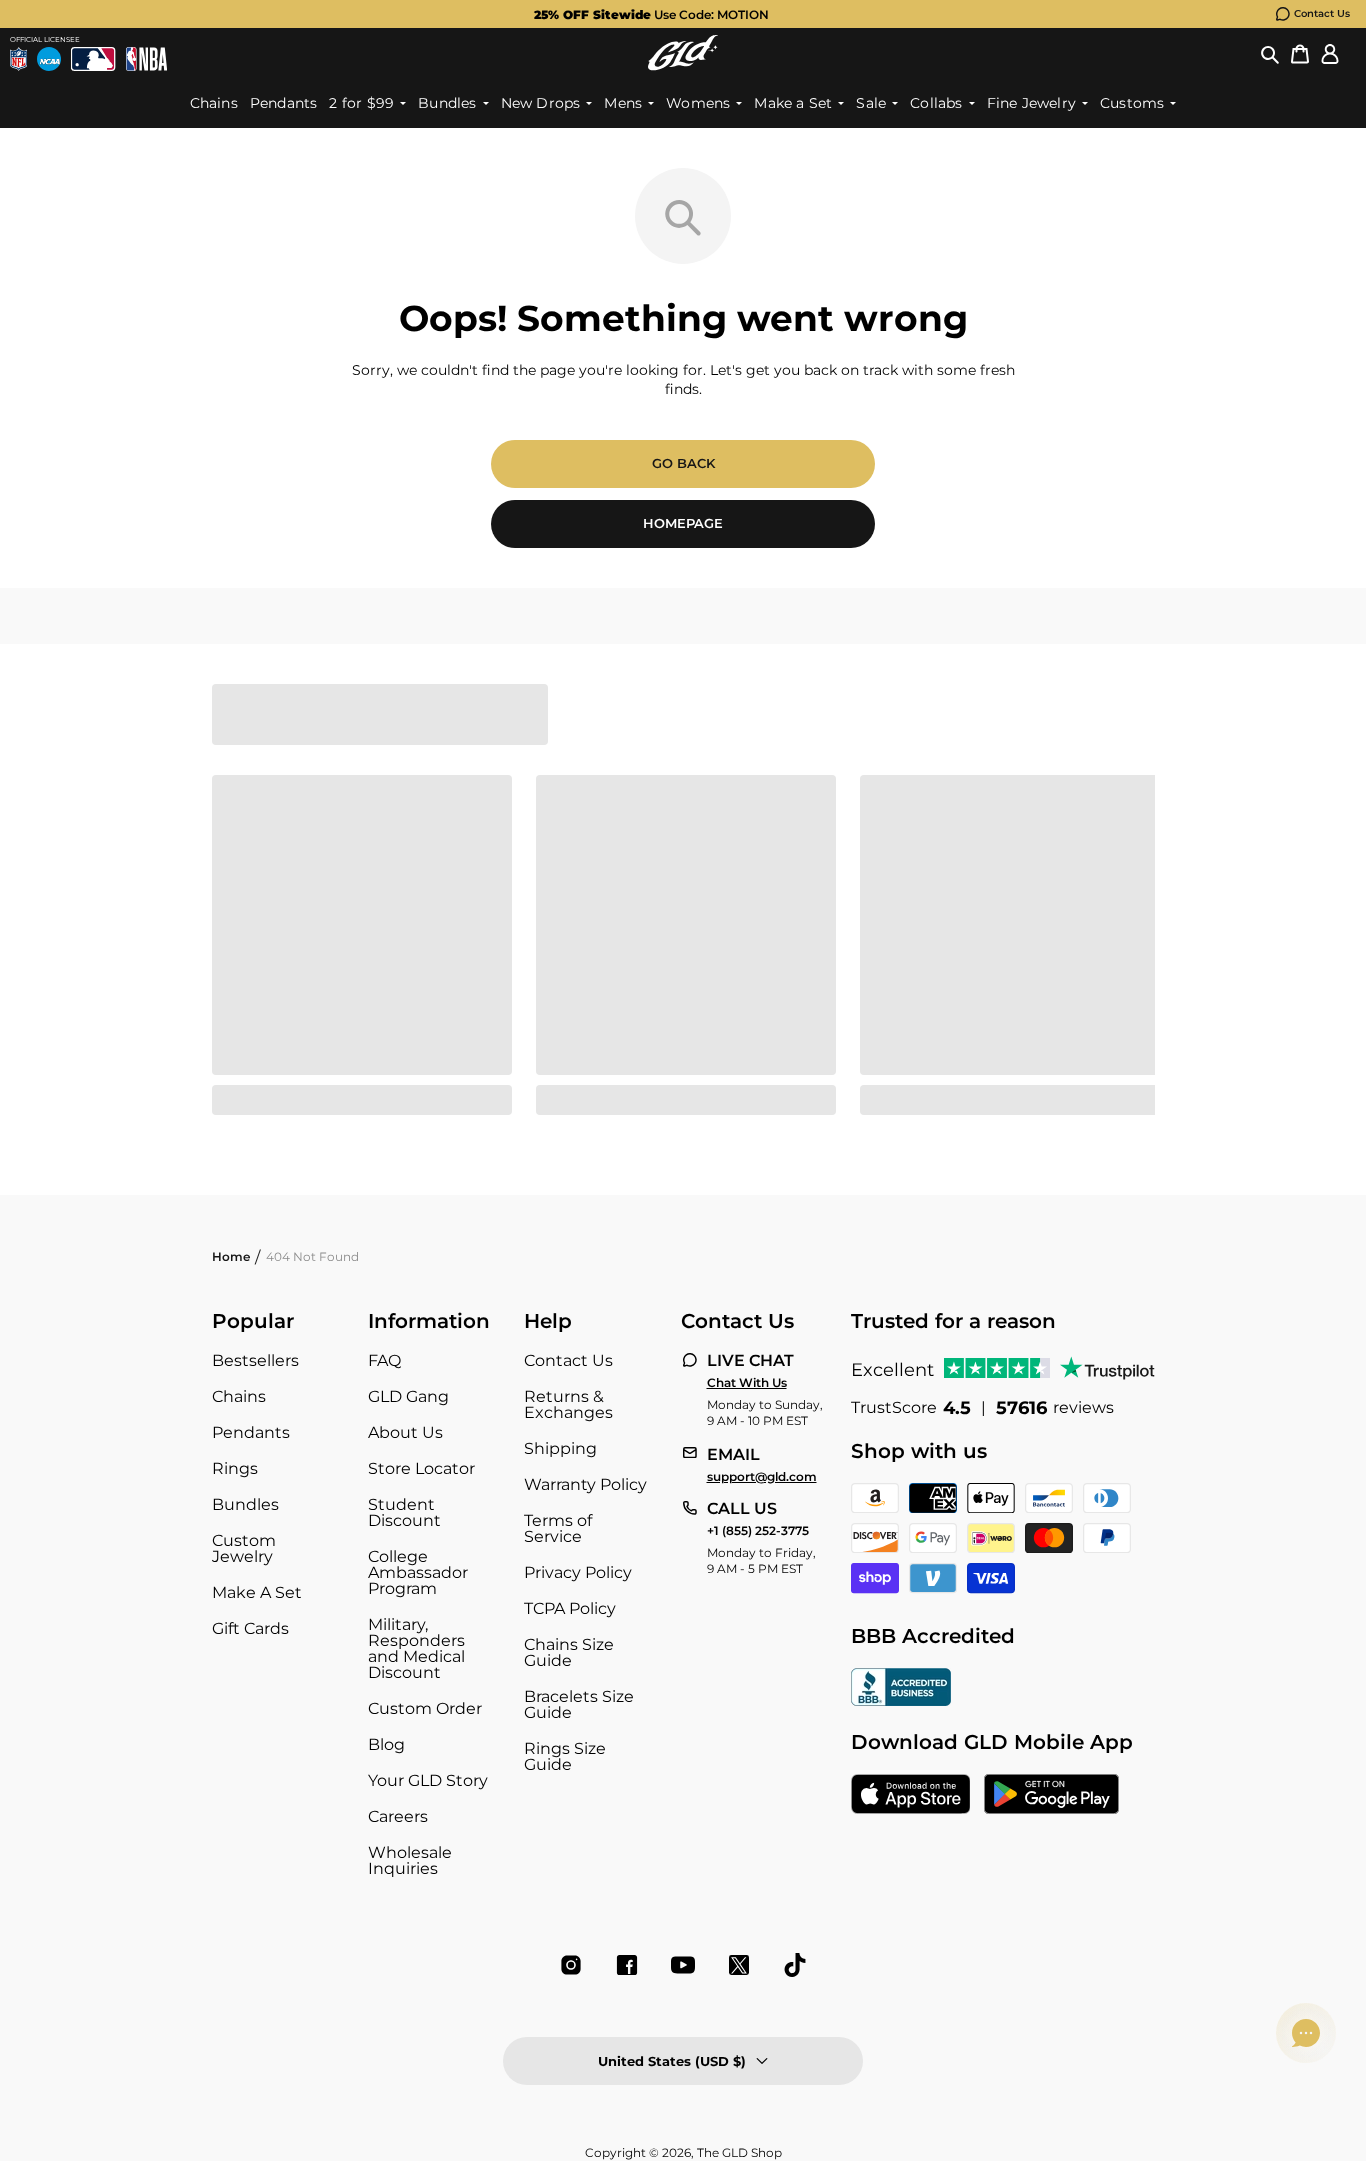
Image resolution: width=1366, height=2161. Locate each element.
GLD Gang (408, 1396)
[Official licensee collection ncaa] (49, 59)
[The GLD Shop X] (739, 1965)
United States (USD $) (672, 2061)
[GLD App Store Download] (911, 1796)
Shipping (560, 1448)
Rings (235, 1468)
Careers (398, 1816)
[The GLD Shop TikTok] (795, 1965)
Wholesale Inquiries (410, 1860)
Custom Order (425, 1708)
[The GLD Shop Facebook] (627, 1965)
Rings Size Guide (565, 1756)
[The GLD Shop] (683, 52)
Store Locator (421, 1468)
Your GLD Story (428, 1780)
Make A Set (257, 1592)
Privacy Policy (578, 1572)
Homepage (683, 523)
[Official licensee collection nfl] (18, 59)
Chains (239, 1396)
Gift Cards (250, 1628)
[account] (1330, 53)
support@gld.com (762, 1477)
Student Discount (404, 1512)
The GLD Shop (739, 2152)
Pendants (251, 1432)
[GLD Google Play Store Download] (1051, 1796)
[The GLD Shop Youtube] (683, 1965)
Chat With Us (747, 1383)
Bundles (245, 1504)
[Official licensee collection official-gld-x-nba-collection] (146, 59)
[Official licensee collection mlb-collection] (93, 59)
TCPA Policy (570, 1608)
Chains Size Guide (569, 1652)
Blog (386, 1744)
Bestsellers (255, 1360)
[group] (651, 14)
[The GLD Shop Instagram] (571, 1965)
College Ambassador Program (418, 1572)
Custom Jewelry (244, 1548)
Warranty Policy (585, 1484)
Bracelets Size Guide (579, 1704)
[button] (1270, 53)
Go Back (683, 463)
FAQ (384, 1360)
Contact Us (1322, 13)
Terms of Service (558, 1528)
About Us (405, 1432)
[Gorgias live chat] (1306, 2033)
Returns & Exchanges (568, 1404)
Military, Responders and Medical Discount (416, 1648)
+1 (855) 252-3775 (758, 1531)
